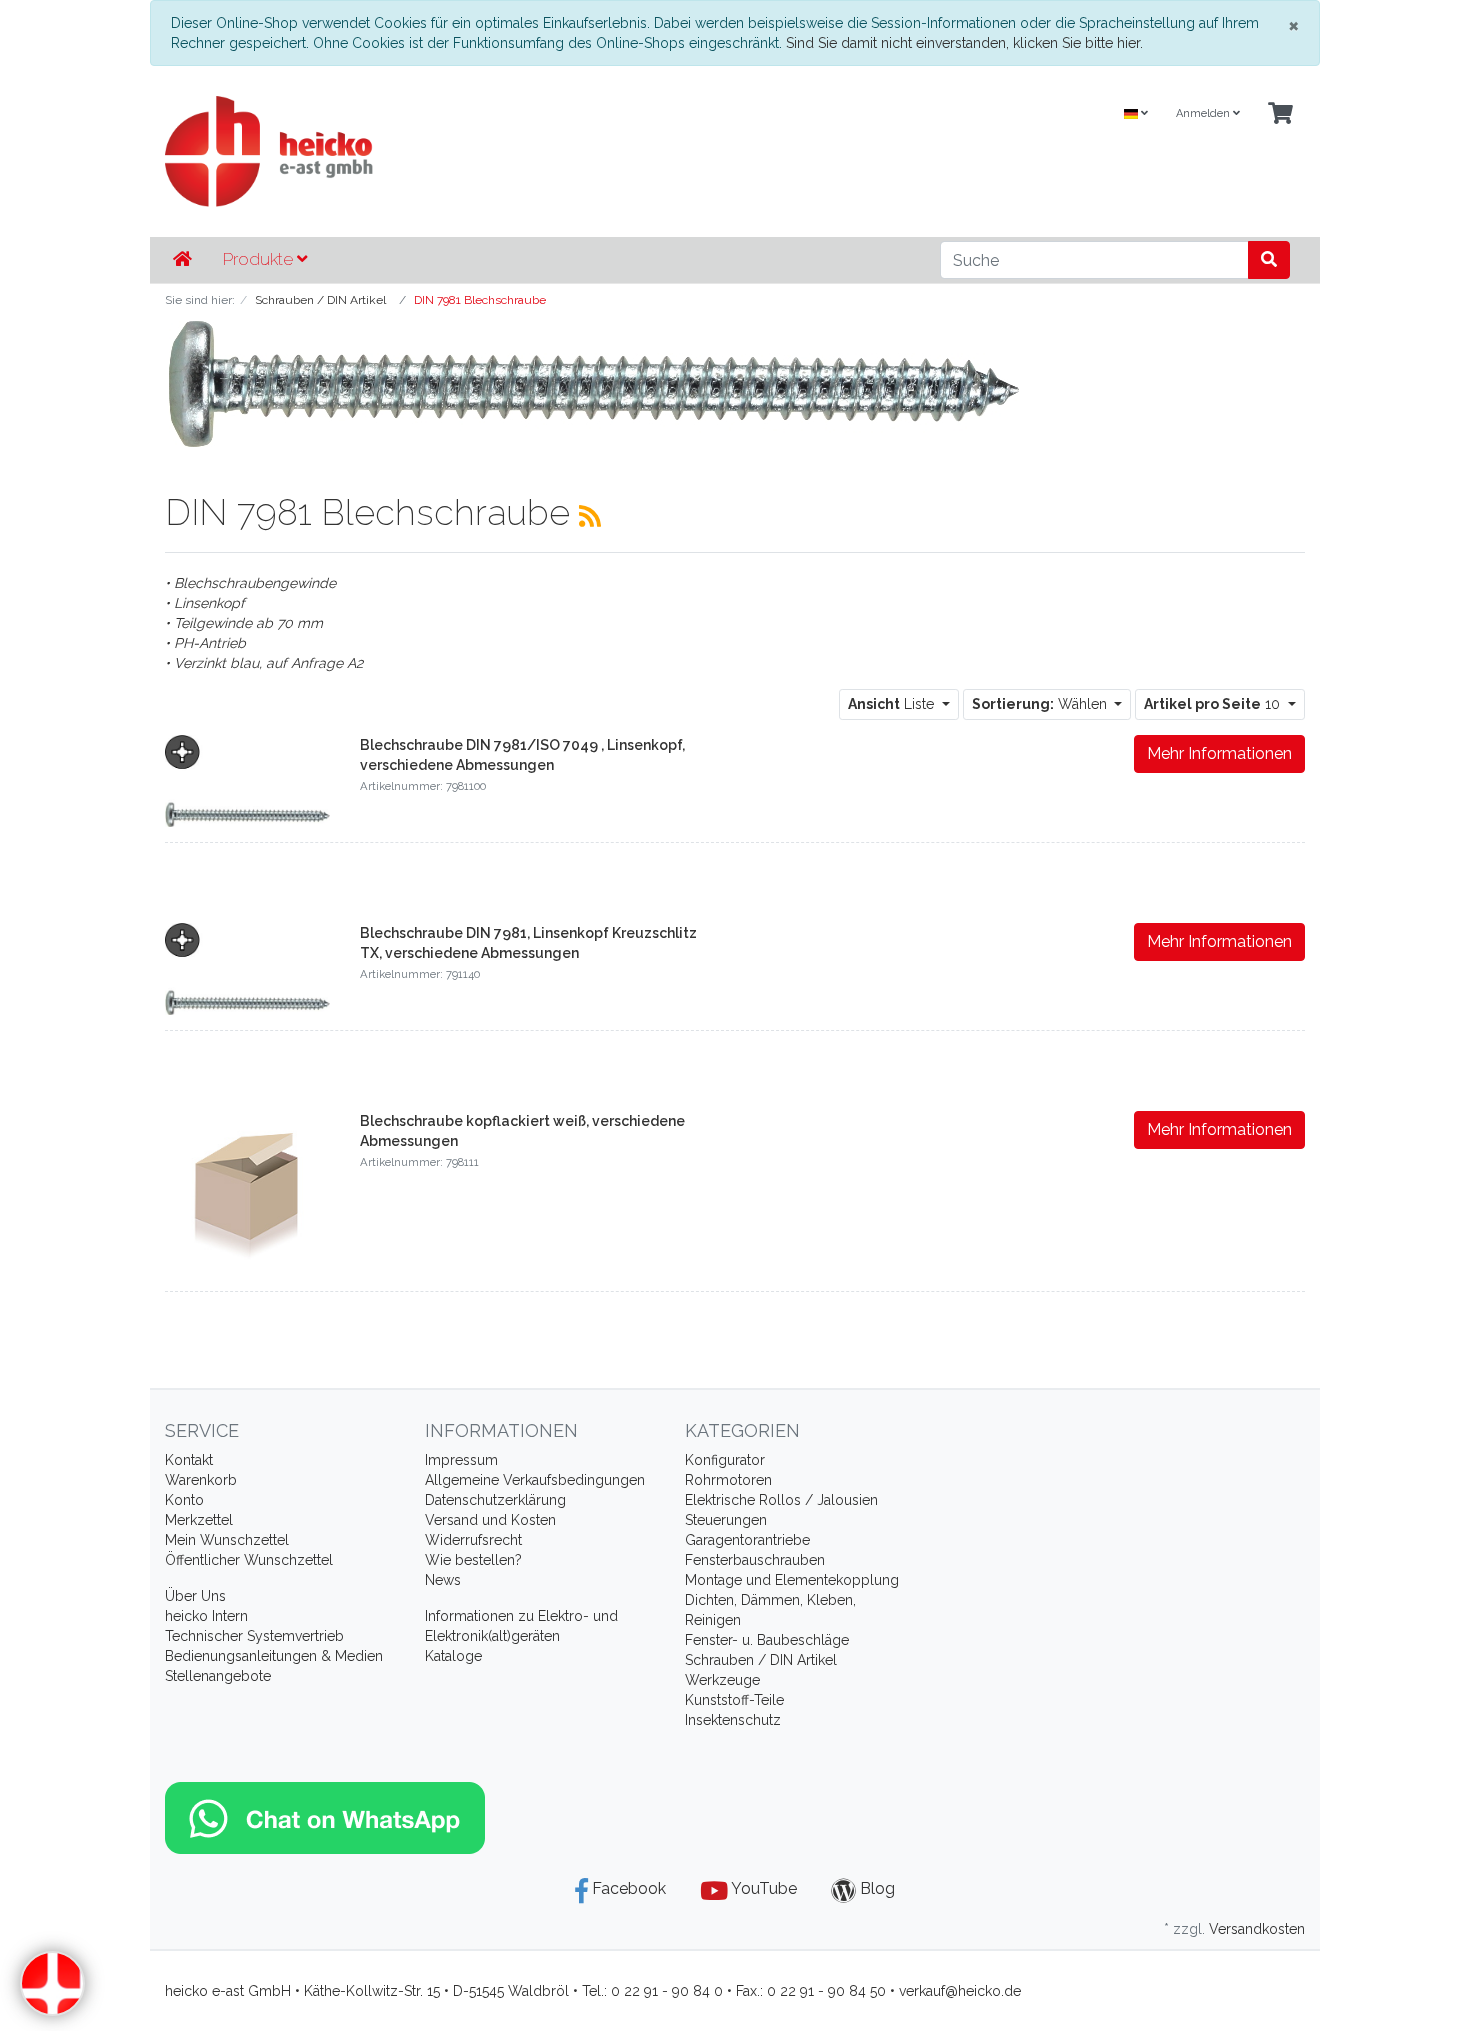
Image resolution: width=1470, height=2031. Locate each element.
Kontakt (189, 1460)
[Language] (1136, 114)
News (443, 1580)
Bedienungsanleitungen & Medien (274, 1656)
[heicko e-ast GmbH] (540, 151)
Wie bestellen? (473, 1560)
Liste (893, 704)
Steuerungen (726, 1520)
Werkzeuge (722, 1680)
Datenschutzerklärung (495, 1500)
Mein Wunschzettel (227, 1540)
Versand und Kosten (490, 1520)
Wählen (1041, 704)
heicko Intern (206, 1616)
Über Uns (195, 1596)
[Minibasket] (1280, 114)
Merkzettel (199, 1520)
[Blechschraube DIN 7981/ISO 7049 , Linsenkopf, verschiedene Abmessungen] (247, 780)
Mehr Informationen (1219, 753)
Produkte (260, 259)
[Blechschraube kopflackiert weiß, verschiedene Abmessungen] (247, 1192)
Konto (184, 1500)
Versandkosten (1257, 1929)
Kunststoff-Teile (734, 1700)
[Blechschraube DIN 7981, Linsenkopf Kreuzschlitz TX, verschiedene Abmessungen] (247, 968)
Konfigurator (725, 1460)
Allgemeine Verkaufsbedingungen (535, 1480)
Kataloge (453, 1656)
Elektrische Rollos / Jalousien (781, 1500)
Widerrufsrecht (473, 1540)
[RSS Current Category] (590, 516)
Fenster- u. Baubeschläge (767, 1640)
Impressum (461, 1460)
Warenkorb (201, 1480)
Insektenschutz (733, 1720)
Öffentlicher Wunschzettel (249, 1560)
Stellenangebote (218, 1676)
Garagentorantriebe (747, 1540)
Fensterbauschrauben (755, 1560)
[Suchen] (1269, 260)
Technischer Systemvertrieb (254, 1636)
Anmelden (1204, 113)
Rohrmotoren (728, 1480)
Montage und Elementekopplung (792, 1580)
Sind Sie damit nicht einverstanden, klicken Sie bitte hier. (964, 43)
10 (1214, 704)
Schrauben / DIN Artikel (761, 1660)
